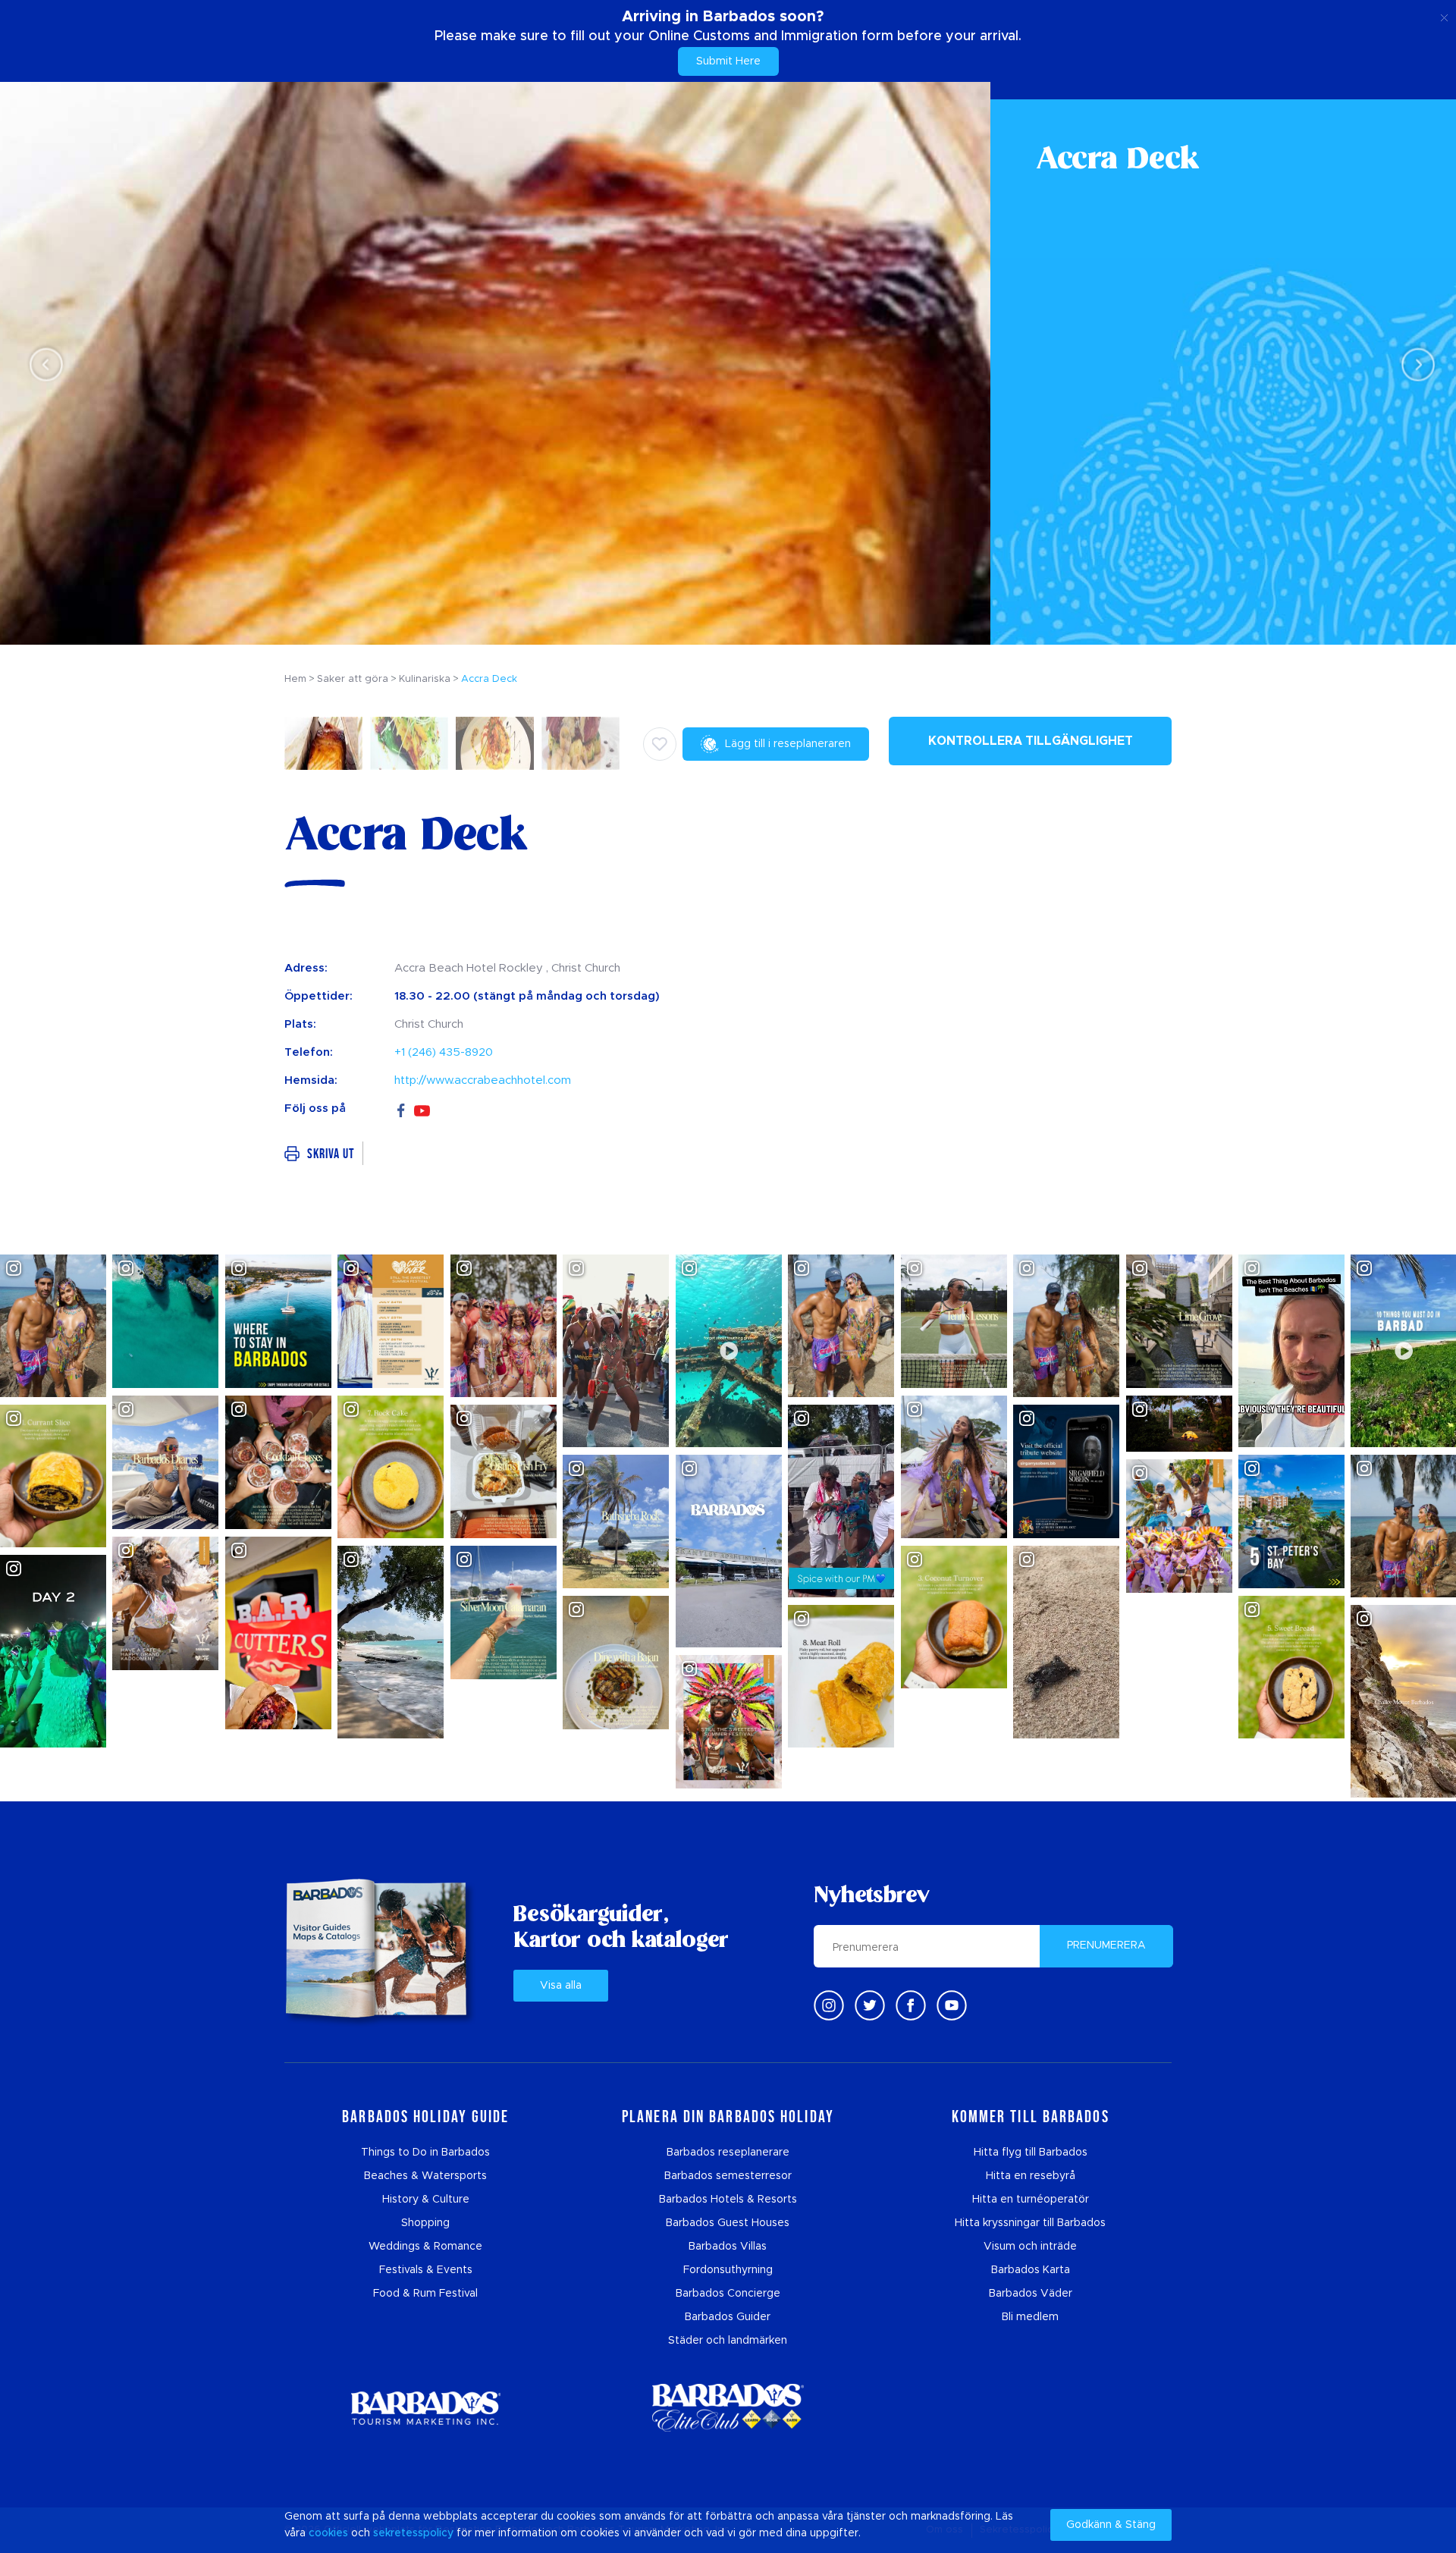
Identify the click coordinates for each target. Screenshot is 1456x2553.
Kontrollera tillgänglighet (1031, 741)
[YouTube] (422, 1109)
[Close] (1444, 15)
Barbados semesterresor (728, 2176)
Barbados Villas (728, 2247)
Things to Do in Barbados (425, 2153)
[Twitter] (870, 2005)
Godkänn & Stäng (1111, 2525)
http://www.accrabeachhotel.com (483, 1080)
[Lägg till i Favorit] (660, 744)
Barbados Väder (1031, 2294)
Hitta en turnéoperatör (1031, 2200)
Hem (295, 679)
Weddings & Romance (425, 2247)
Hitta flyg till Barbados (1031, 2153)
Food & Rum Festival (425, 2294)
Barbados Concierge (728, 2294)
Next (1414, 364)
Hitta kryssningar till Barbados (1030, 2223)
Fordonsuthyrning (728, 2270)
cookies (328, 2533)
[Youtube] (952, 2005)
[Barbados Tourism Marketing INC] (425, 2408)
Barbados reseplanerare (728, 2153)
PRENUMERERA (1106, 1945)
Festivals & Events (426, 2270)
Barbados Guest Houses (728, 2223)
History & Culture (426, 2200)
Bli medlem (1030, 2317)
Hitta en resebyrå (1031, 2176)
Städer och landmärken (728, 2341)
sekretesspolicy (413, 2533)
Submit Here (728, 61)
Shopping (425, 2223)
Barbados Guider (728, 2317)
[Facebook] (401, 1108)
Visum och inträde (1030, 2247)
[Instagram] (829, 2005)
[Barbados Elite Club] (728, 2408)
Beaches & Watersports (425, 2176)
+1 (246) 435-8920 (444, 1052)
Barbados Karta (1031, 2270)
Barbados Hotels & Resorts (728, 2200)
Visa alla (561, 1986)
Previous (42, 364)
